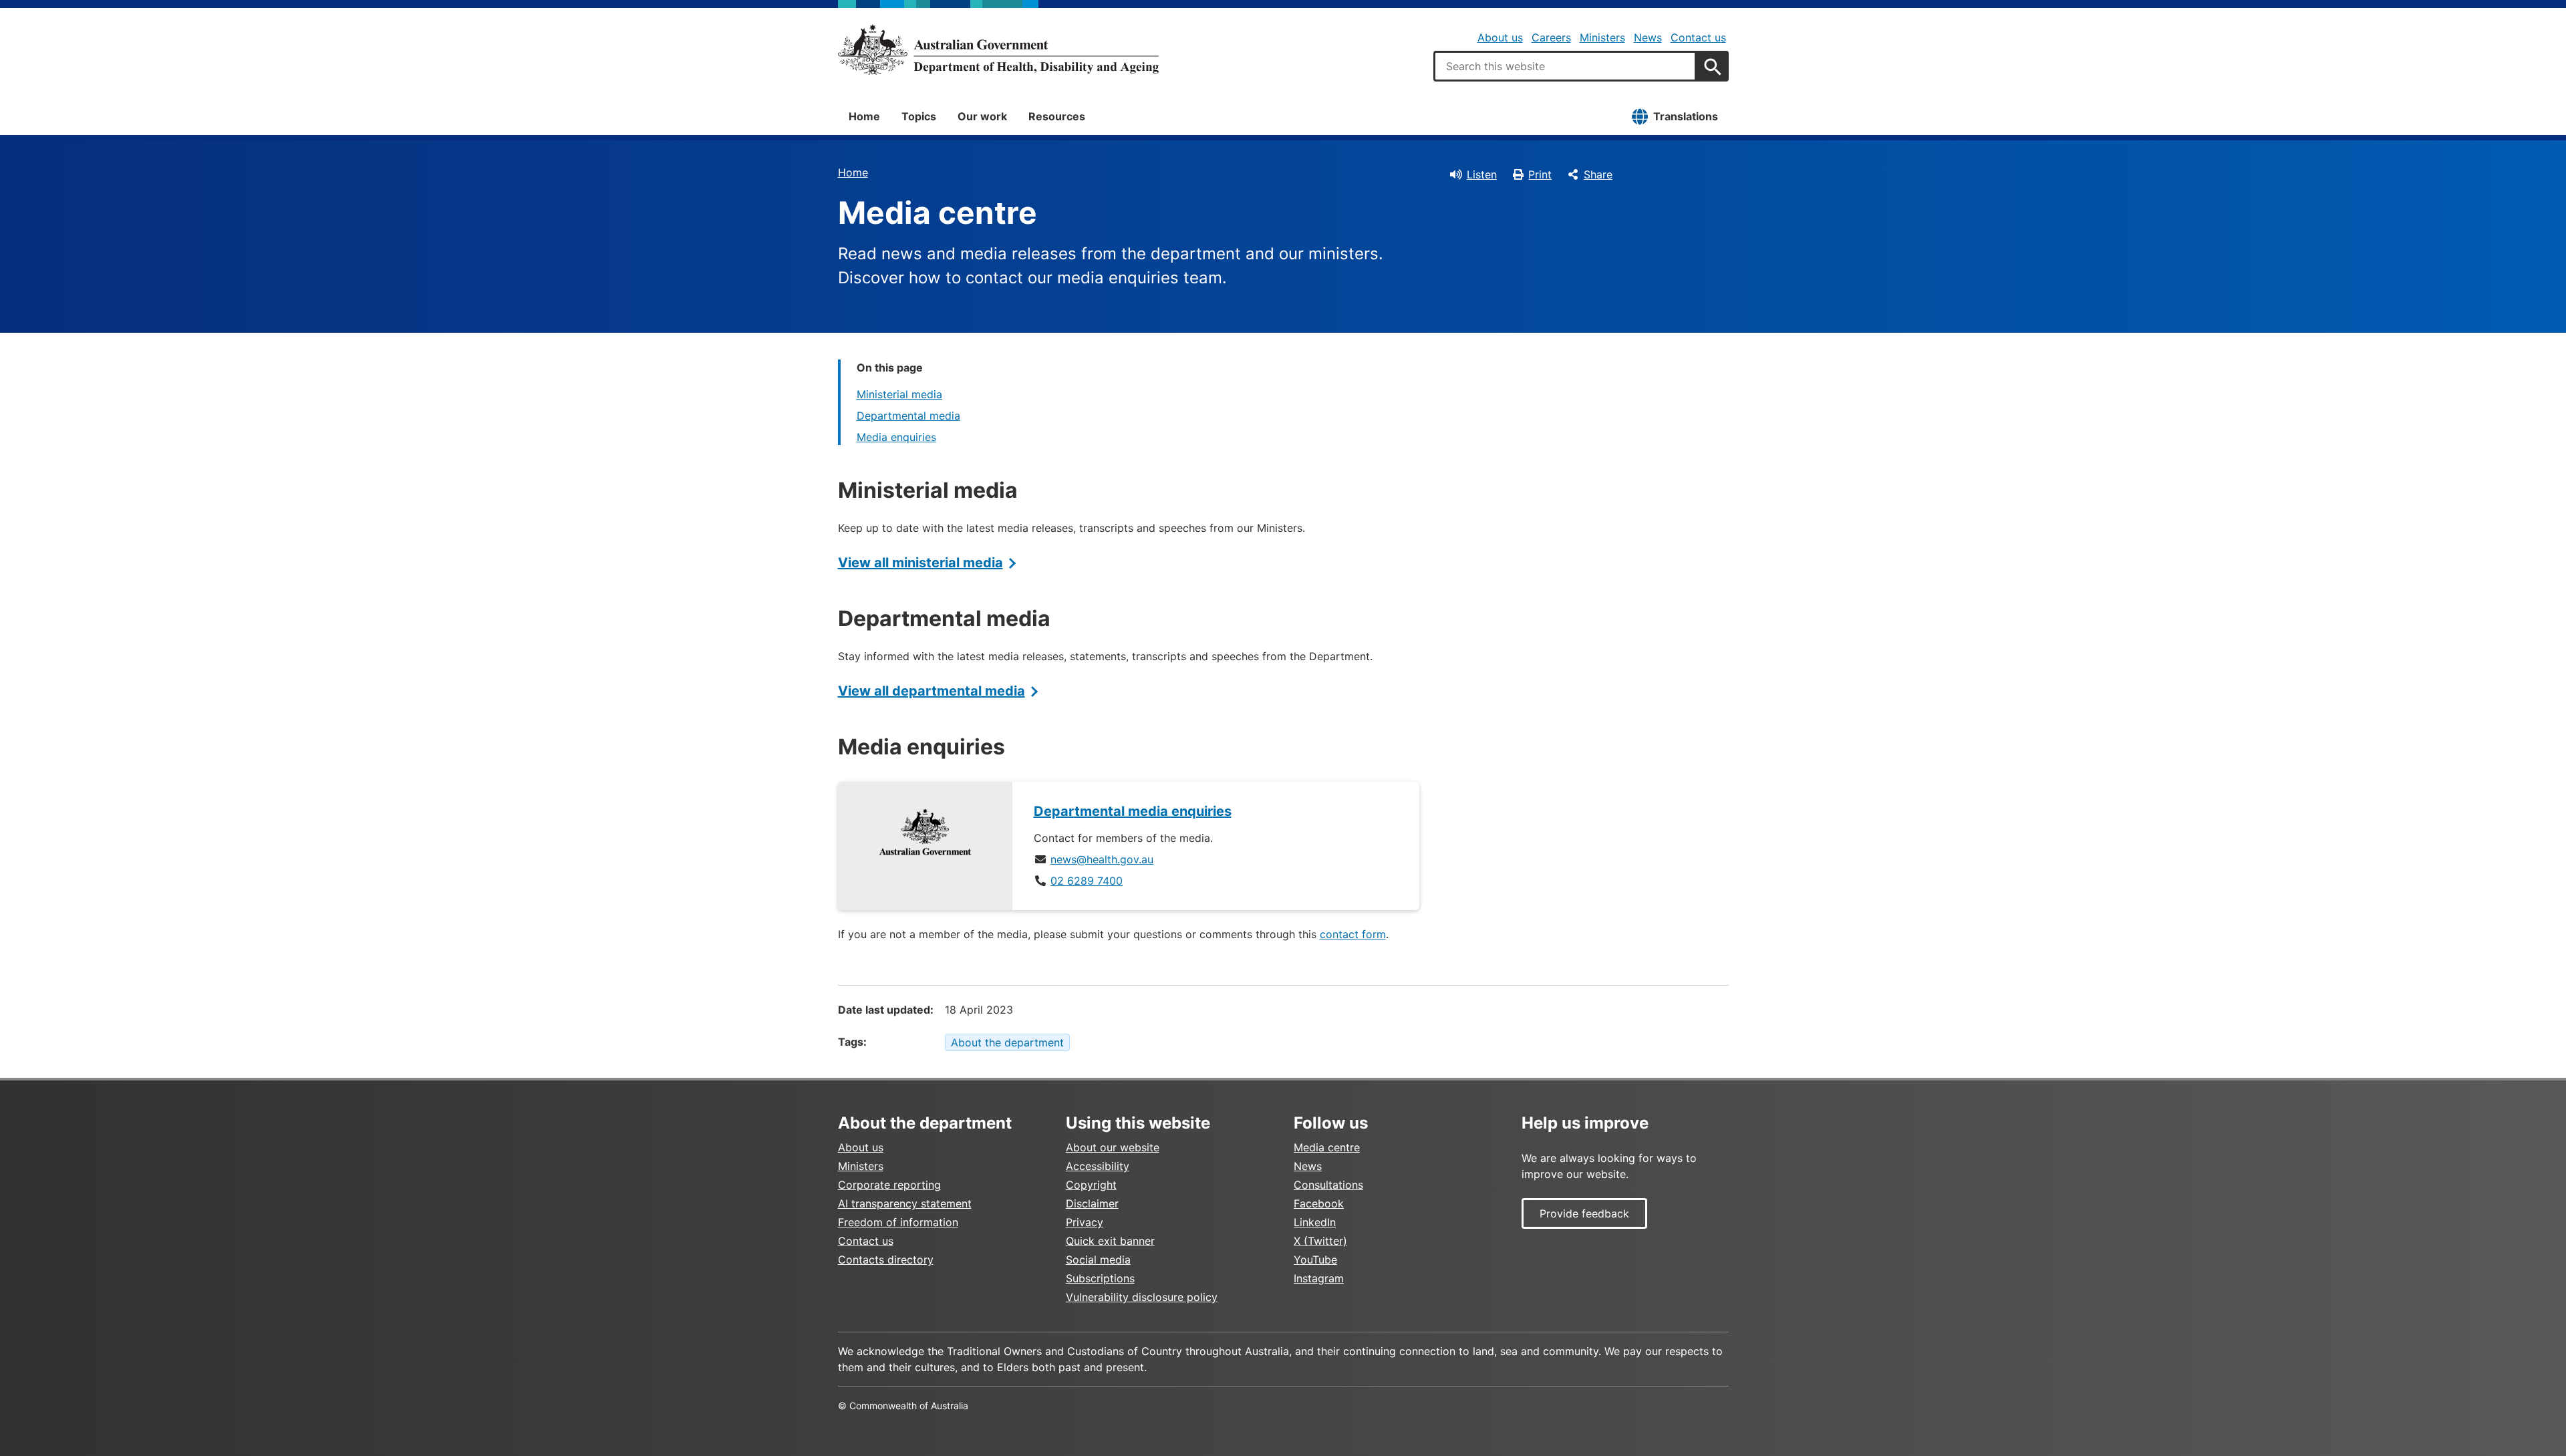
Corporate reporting (889, 1185)
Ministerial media (899, 394)
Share (1598, 174)
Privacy (1085, 1222)
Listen (1482, 174)
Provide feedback (1584, 1213)
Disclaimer (1092, 1203)
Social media (1098, 1260)
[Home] (998, 49)
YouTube (1315, 1260)
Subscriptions (1100, 1278)
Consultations (1328, 1185)
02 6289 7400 (1087, 881)
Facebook (1319, 1203)
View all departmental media (932, 691)
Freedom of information (898, 1222)
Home (864, 116)
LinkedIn (1315, 1222)
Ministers (1602, 37)
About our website (1113, 1147)
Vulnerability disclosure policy (1142, 1297)
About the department (1007, 1042)
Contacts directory (886, 1260)
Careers (1551, 37)
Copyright (1091, 1185)
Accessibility (1098, 1166)
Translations (1686, 116)
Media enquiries (896, 437)
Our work (982, 116)
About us (1500, 37)
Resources (1057, 116)
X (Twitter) (1320, 1241)
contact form (1353, 934)
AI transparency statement (905, 1203)
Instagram (1319, 1278)
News (1648, 37)
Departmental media (908, 416)
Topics (919, 116)
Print (1540, 174)
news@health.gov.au (1102, 859)
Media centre (1327, 1147)
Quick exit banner (1110, 1241)
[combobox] (1565, 66)
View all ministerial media (920, 563)
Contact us (1698, 37)
